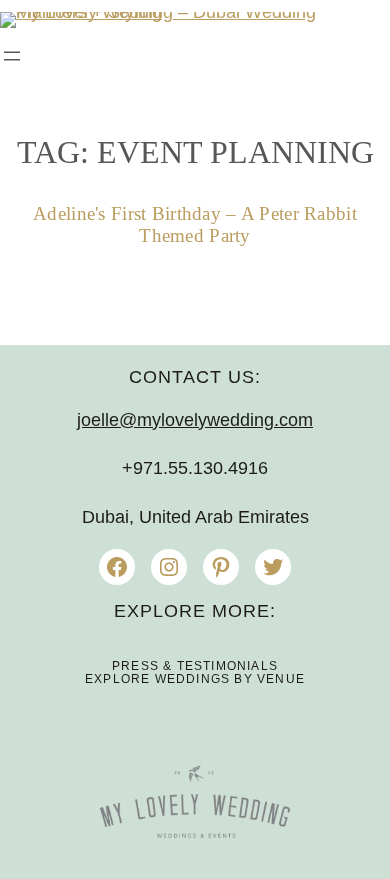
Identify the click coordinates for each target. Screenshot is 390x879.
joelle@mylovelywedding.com (195, 420)
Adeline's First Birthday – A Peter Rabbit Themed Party (195, 224)
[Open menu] (12, 56)
